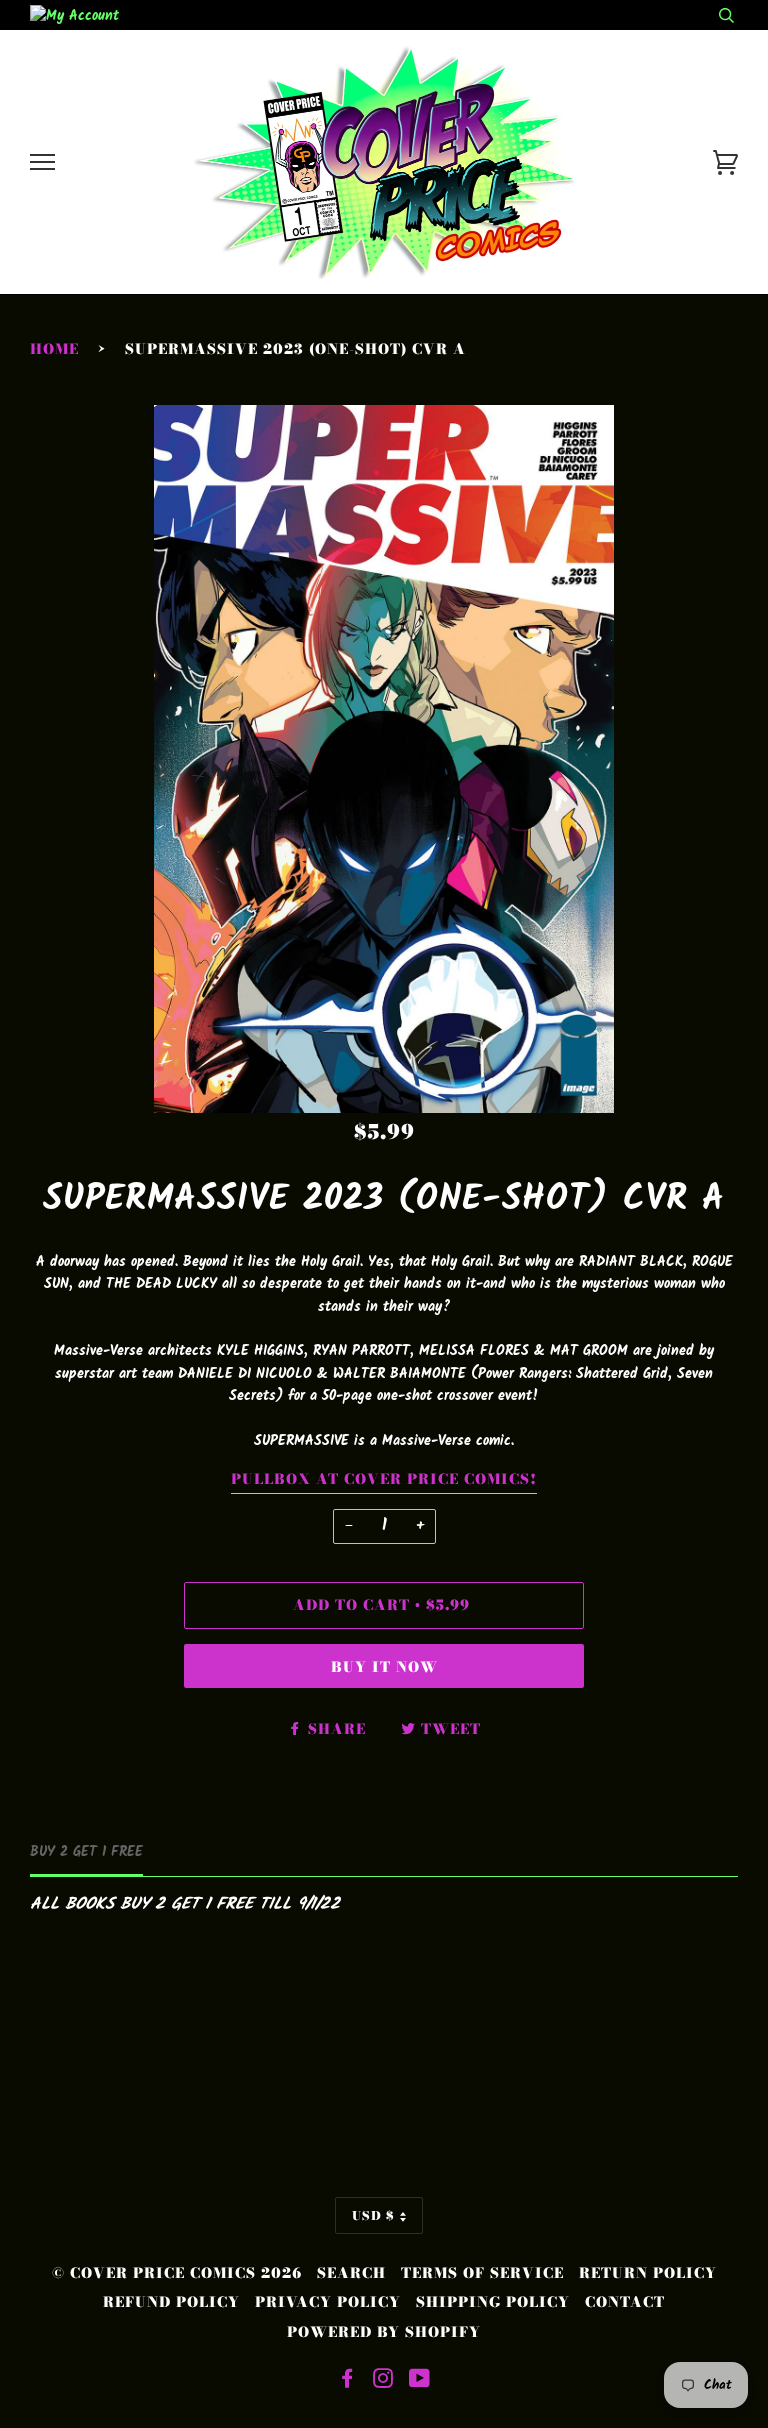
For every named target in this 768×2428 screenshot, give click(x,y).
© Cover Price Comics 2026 (177, 2273)
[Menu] (42, 162)
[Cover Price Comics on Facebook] (347, 2381)
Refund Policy (171, 2302)
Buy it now (384, 1667)
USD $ (373, 2215)
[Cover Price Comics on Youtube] (420, 2381)
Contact (625, 2302)
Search (351, 2273)
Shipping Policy (493, 2302)
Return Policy (648, 2273)
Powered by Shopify (384, 2332)
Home (54, 349)
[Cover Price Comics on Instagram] (383, 2381)
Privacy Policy (328, 2302)
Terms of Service (482, 2273)
